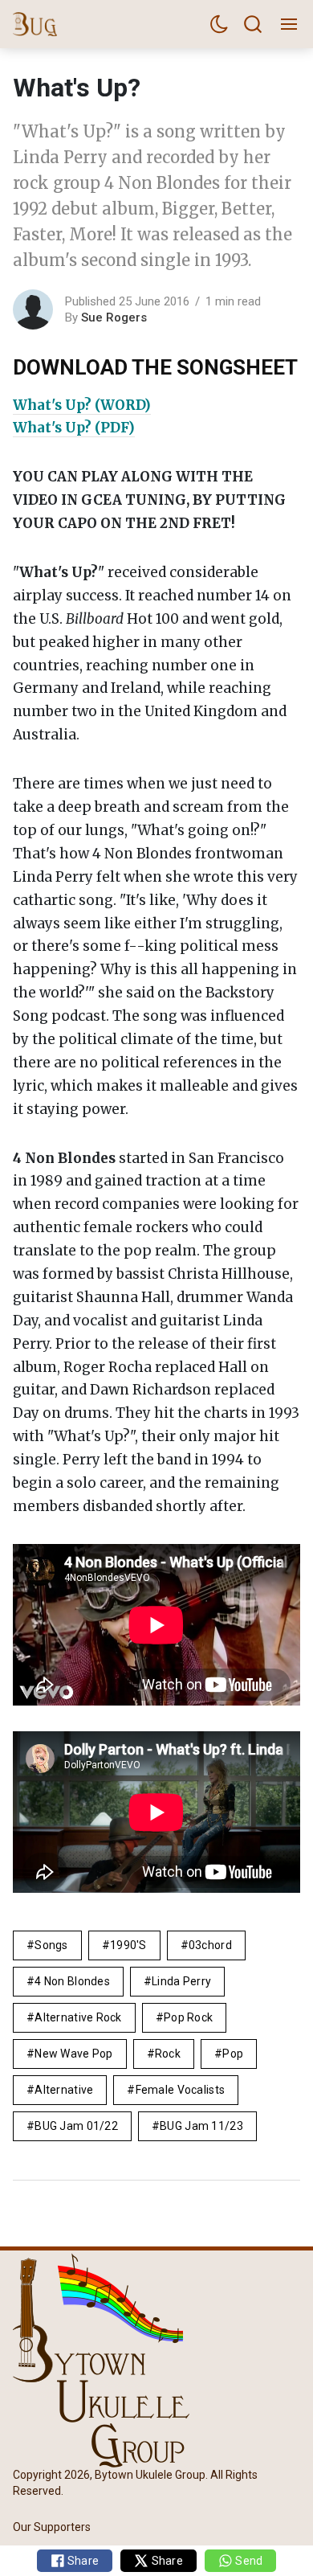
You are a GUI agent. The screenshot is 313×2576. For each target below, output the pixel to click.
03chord (210, 1945)
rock (168, 2054)
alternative (64, 2090)
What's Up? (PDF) (74, 428)
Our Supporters (52, 2527)
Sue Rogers (114, 317)
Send (248, 2561)
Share (82, 2561)
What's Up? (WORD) (82, 405)
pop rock (188, 2017)
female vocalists (180, 2090)
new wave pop (73, 2054)
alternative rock (78, 2017)
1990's (128, 1945)
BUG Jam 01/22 (76, 2126)
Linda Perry (181, 1981)
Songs (51, 1945)
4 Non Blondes (72, 1981)
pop (233, 2054)
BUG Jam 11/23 (201, 2126)
